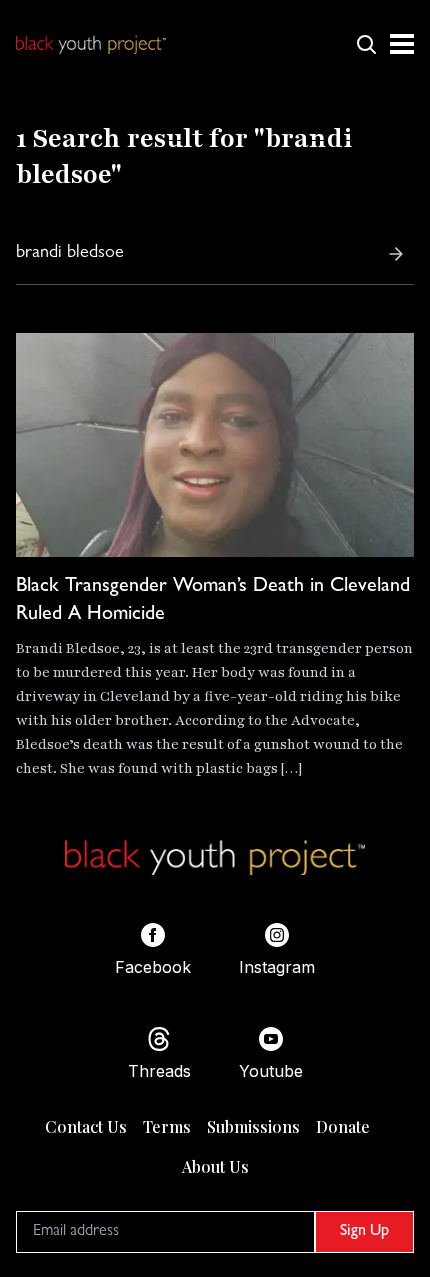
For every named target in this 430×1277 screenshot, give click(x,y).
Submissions (253, 1126)
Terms (167, 1126)
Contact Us (86, 1126)
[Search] (396, 254)
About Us (215, 1166)
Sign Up (364, 1232)
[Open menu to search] (366, 44)
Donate (343, 1126)
